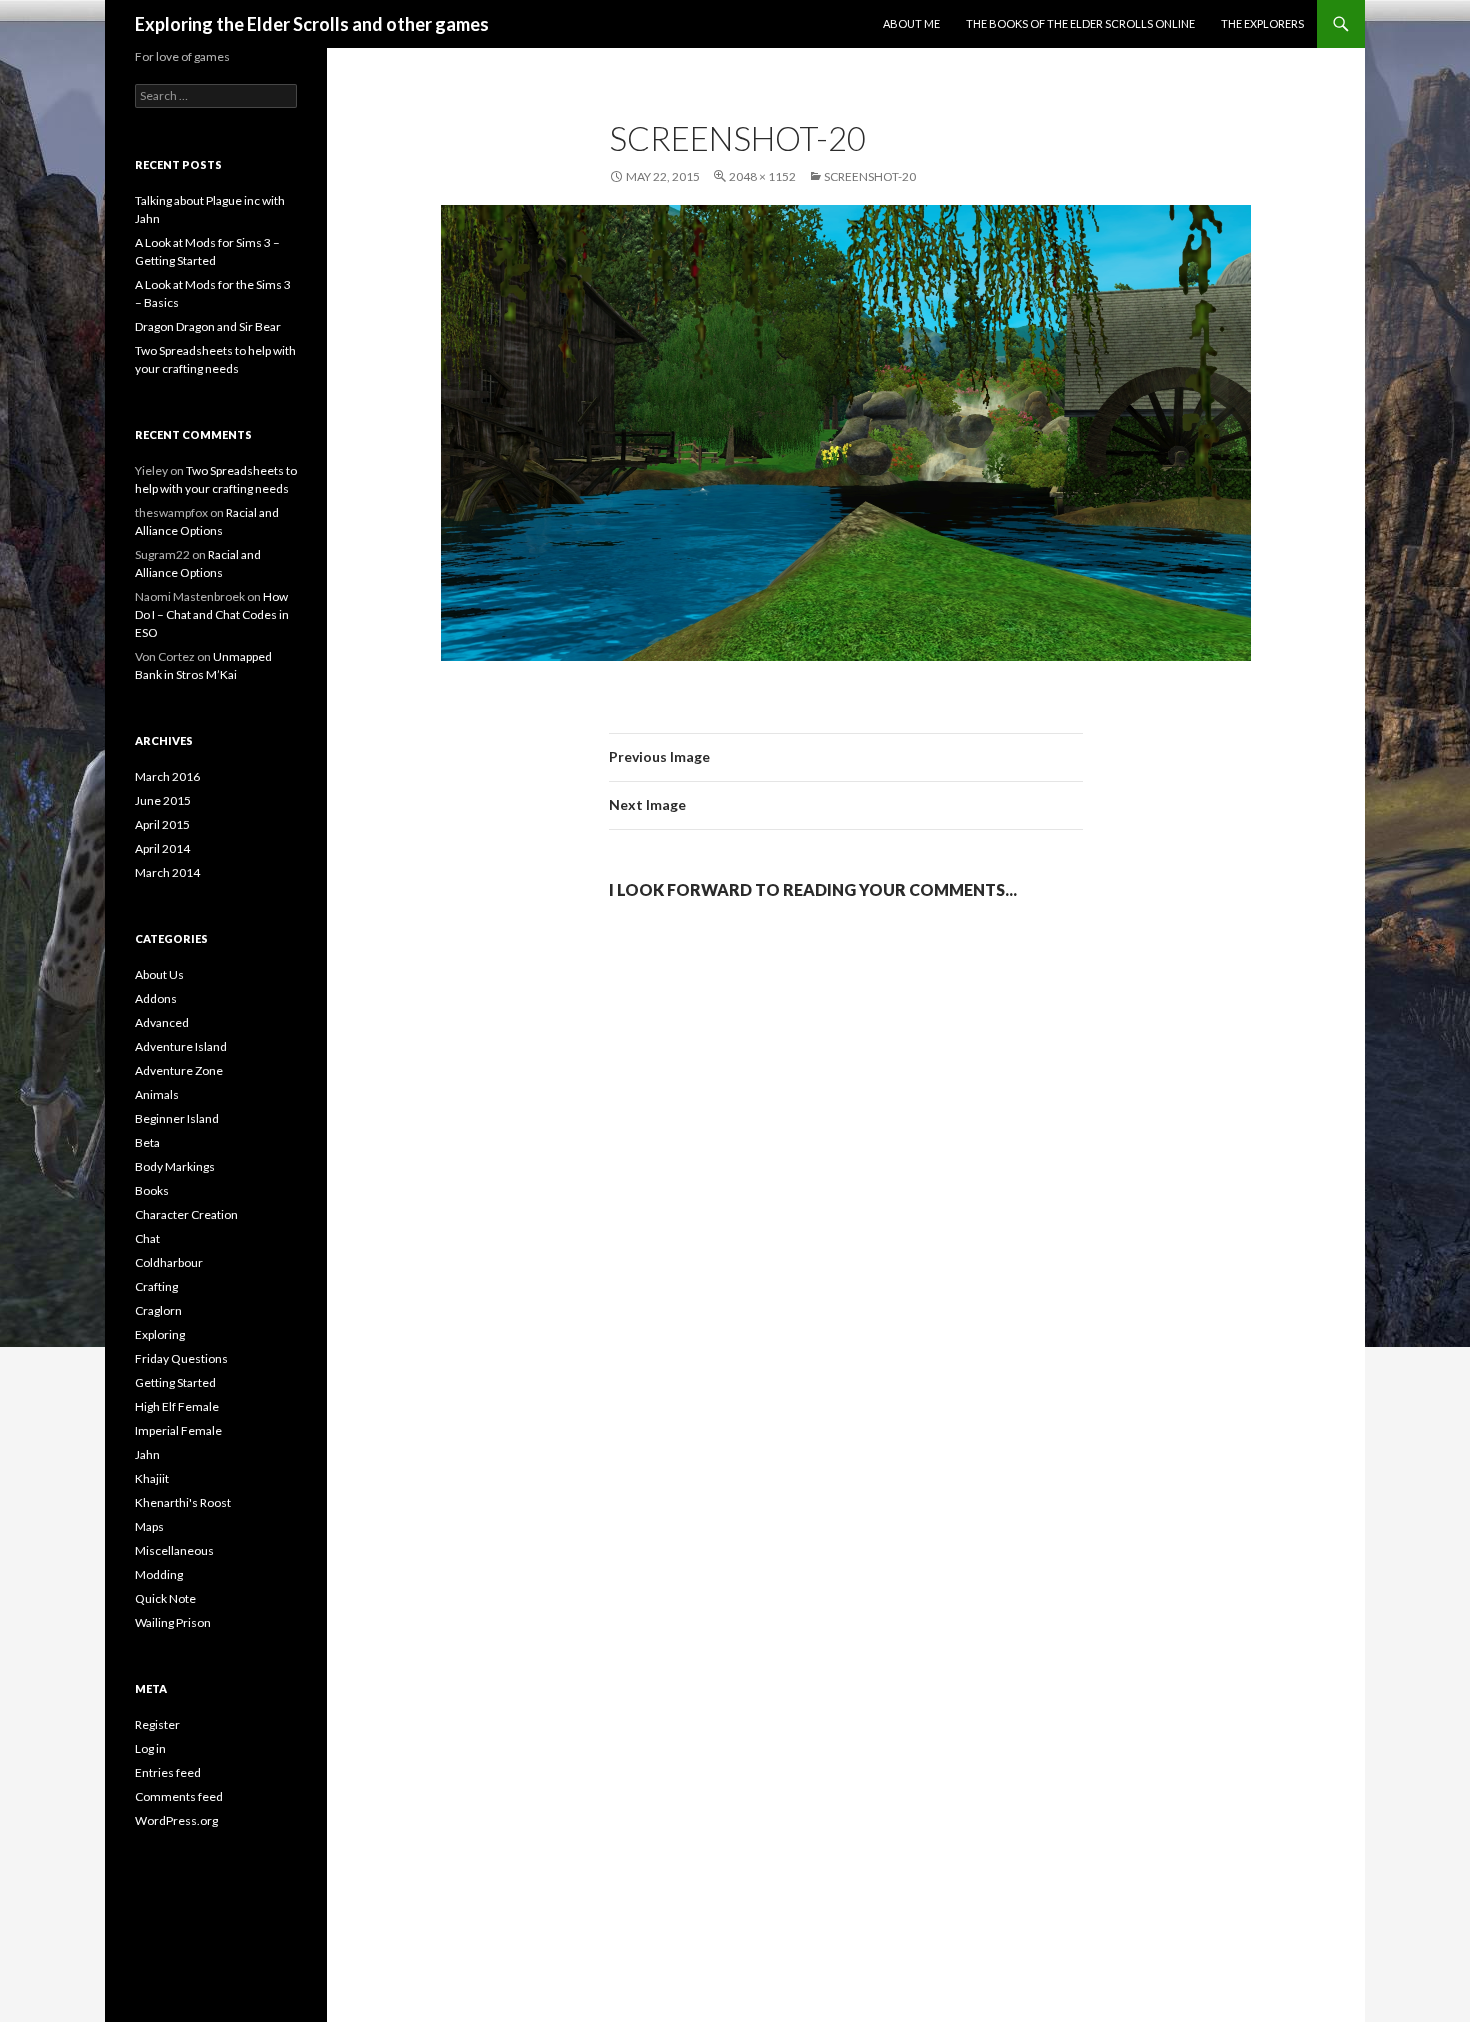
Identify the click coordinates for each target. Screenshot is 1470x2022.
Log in (150, 1748)
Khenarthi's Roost (183, 1502)
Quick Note (165, 1598)
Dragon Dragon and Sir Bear (208, 326)
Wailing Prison (173, 1622)
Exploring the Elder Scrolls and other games (312, 24)
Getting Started (175, 1382)
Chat (147, 1238)
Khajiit (152, 1478)
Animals (157, 1094)
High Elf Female (177, 1406)
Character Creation (186, 1214)
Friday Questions (181, 1358)
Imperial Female (178, 1430)
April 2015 (162, 824)
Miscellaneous (174, 1550)
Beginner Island (177, 1118)
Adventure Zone (179, 1070)
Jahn (147, 1454)
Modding (159, 1574)
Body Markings (175, 1166)
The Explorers (1262, 23)
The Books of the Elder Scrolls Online (1080, 23)
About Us (159, 974)
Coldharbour (169, 1262)
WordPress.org (176, 1820)
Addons (156, 998)
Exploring (160, 1334)
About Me (911, 23)
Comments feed (179, 1796)
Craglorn (158, 1310)
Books (152, 1190)
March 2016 (167, 776)
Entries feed (168, 1772)
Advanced (162, 1022)
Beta (147, 1142)
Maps (149, 1526)
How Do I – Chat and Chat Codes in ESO (212, 614)
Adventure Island (181, 1046)
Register (157, 1724)
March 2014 (167, 872)
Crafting (156, 1286)
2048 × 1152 (762, 176)
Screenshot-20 (870, 176)
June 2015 (163, 800)
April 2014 (162, 848)
